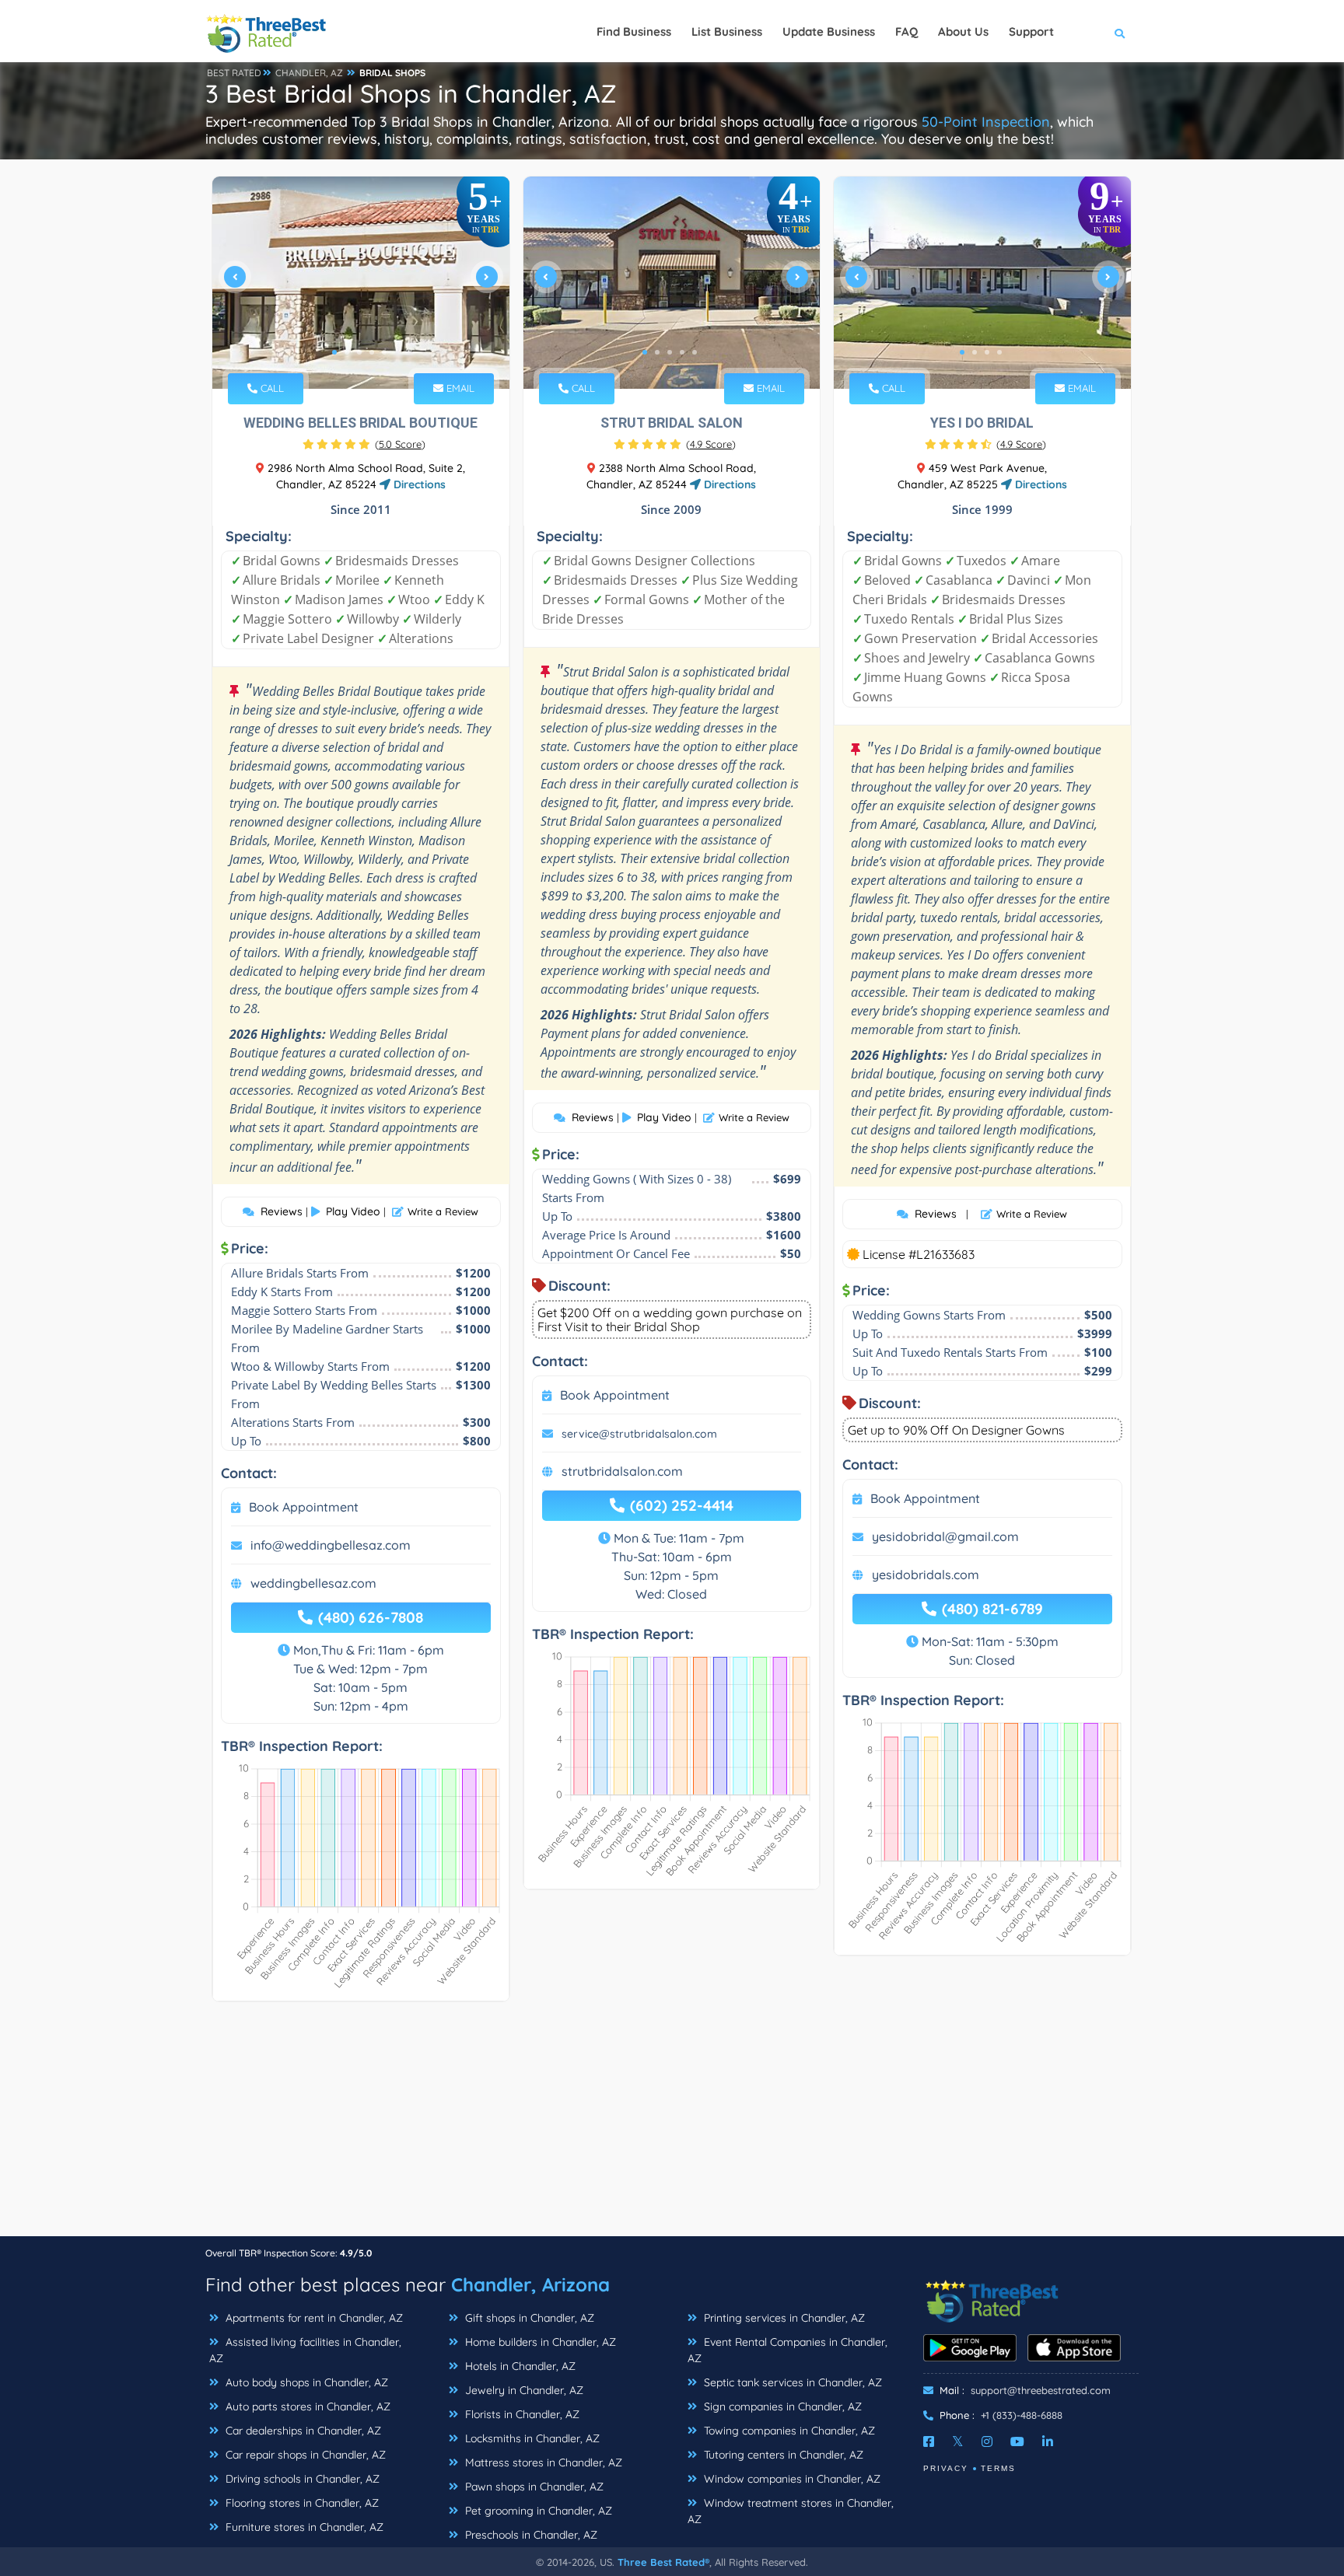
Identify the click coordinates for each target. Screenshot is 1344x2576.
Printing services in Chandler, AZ (783, 2318)
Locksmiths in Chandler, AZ (531, 2438)
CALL (271, 388)
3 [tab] (359, 352)
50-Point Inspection (986, 122)
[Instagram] (987, 2441)
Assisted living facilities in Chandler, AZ (305, 2350)
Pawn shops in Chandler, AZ (533, 2487)
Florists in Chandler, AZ (521, 2414)
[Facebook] (929, 2441)
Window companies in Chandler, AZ (791, 2479)
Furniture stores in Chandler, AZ (303, 2527)
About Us (963, 31)
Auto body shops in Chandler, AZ (305, 2382)
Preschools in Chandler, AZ (530, 2535)
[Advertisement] (672, 2127)
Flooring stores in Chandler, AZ (301, 2503)
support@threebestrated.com (1041, 2390)
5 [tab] (384, 352)
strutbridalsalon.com (622, 1471)
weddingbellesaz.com (313, 1583)
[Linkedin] (1048, 2441)
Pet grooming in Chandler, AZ (537, 2511)
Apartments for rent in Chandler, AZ (313, 2318)
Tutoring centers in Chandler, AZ (782, 2455)
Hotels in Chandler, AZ (519, 2366)
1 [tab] (334, 352)
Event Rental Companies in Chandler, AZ (787, 2350)
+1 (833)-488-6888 (1022, 2415)
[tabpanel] (361, 283)
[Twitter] (958, 2441)
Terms (998, 2468)
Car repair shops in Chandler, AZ (304, 2455)
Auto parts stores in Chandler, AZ (306, 2406)
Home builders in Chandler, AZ (539, 2342)
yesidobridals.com (926, 1575)
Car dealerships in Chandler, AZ (302, 2431)
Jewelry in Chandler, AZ (523, 2390)
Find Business (634, 31)
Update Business (829, 31)
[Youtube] (1017, 2441)
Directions (418, 484)
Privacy (946, 2468)
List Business (727, 31)
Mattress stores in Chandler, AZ (542, 2462)
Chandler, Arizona (530, 2284)
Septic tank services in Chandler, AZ (791, 2382)
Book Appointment (304, 1507)
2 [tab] (347, 352)
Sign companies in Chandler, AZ (781, 2406)
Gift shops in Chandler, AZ (528, 2318)
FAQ (906, 31)
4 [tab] (372, 352)
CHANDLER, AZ (309, 73)
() (400, 444)
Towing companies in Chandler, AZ (788, 2431)
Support (1031, 31)
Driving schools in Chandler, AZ (301, 2479)
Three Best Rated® (663, 2562)
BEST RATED (234, 73)
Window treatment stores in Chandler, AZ (791, 2511)
